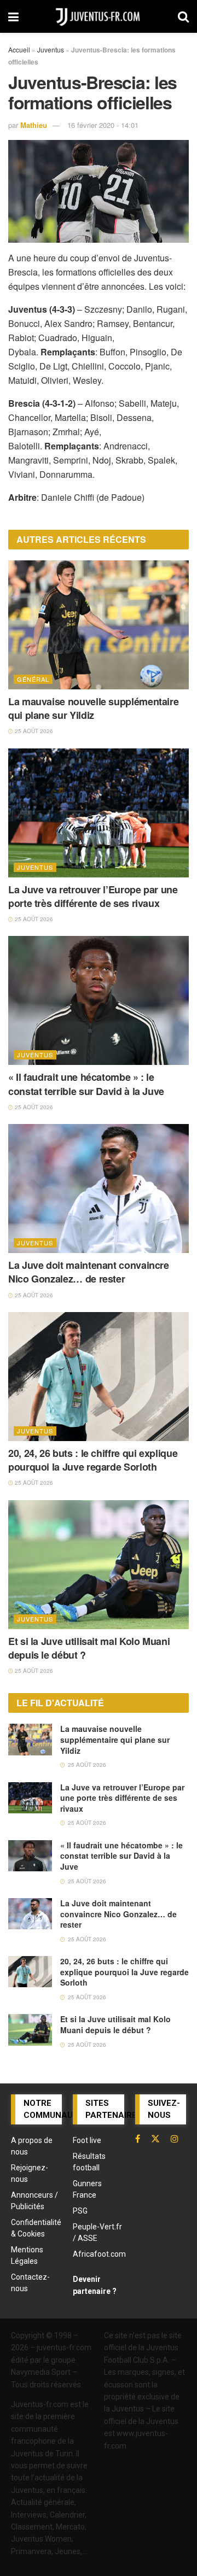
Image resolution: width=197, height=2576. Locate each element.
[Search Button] (183, 16)
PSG (80, 2211)
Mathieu (34, 125)
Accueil (19, 49)
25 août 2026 (33, 731)
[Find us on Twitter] (155, 2139)
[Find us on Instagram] (175, 2139)
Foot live (87, 2140)
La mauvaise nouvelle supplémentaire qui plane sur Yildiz (93, 708)
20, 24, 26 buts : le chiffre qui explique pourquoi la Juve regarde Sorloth (93, 1460)
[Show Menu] (13, 16)
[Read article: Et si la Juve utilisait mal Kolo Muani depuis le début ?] (99, 1565)
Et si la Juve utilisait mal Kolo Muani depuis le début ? (89, 1648)
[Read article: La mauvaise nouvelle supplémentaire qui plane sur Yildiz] (99, 625)
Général (33, 679)
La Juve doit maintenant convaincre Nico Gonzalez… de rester (89, 1272)
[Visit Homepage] (99, 16)
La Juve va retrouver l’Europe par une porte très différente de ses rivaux (93, 896)
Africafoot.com (99, 2254)
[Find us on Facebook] (138, 2139)
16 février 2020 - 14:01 (103, 125)
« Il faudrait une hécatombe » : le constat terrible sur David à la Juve (86, 1084)
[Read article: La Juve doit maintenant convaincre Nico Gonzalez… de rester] (99, 1189)
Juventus (51, 49)
